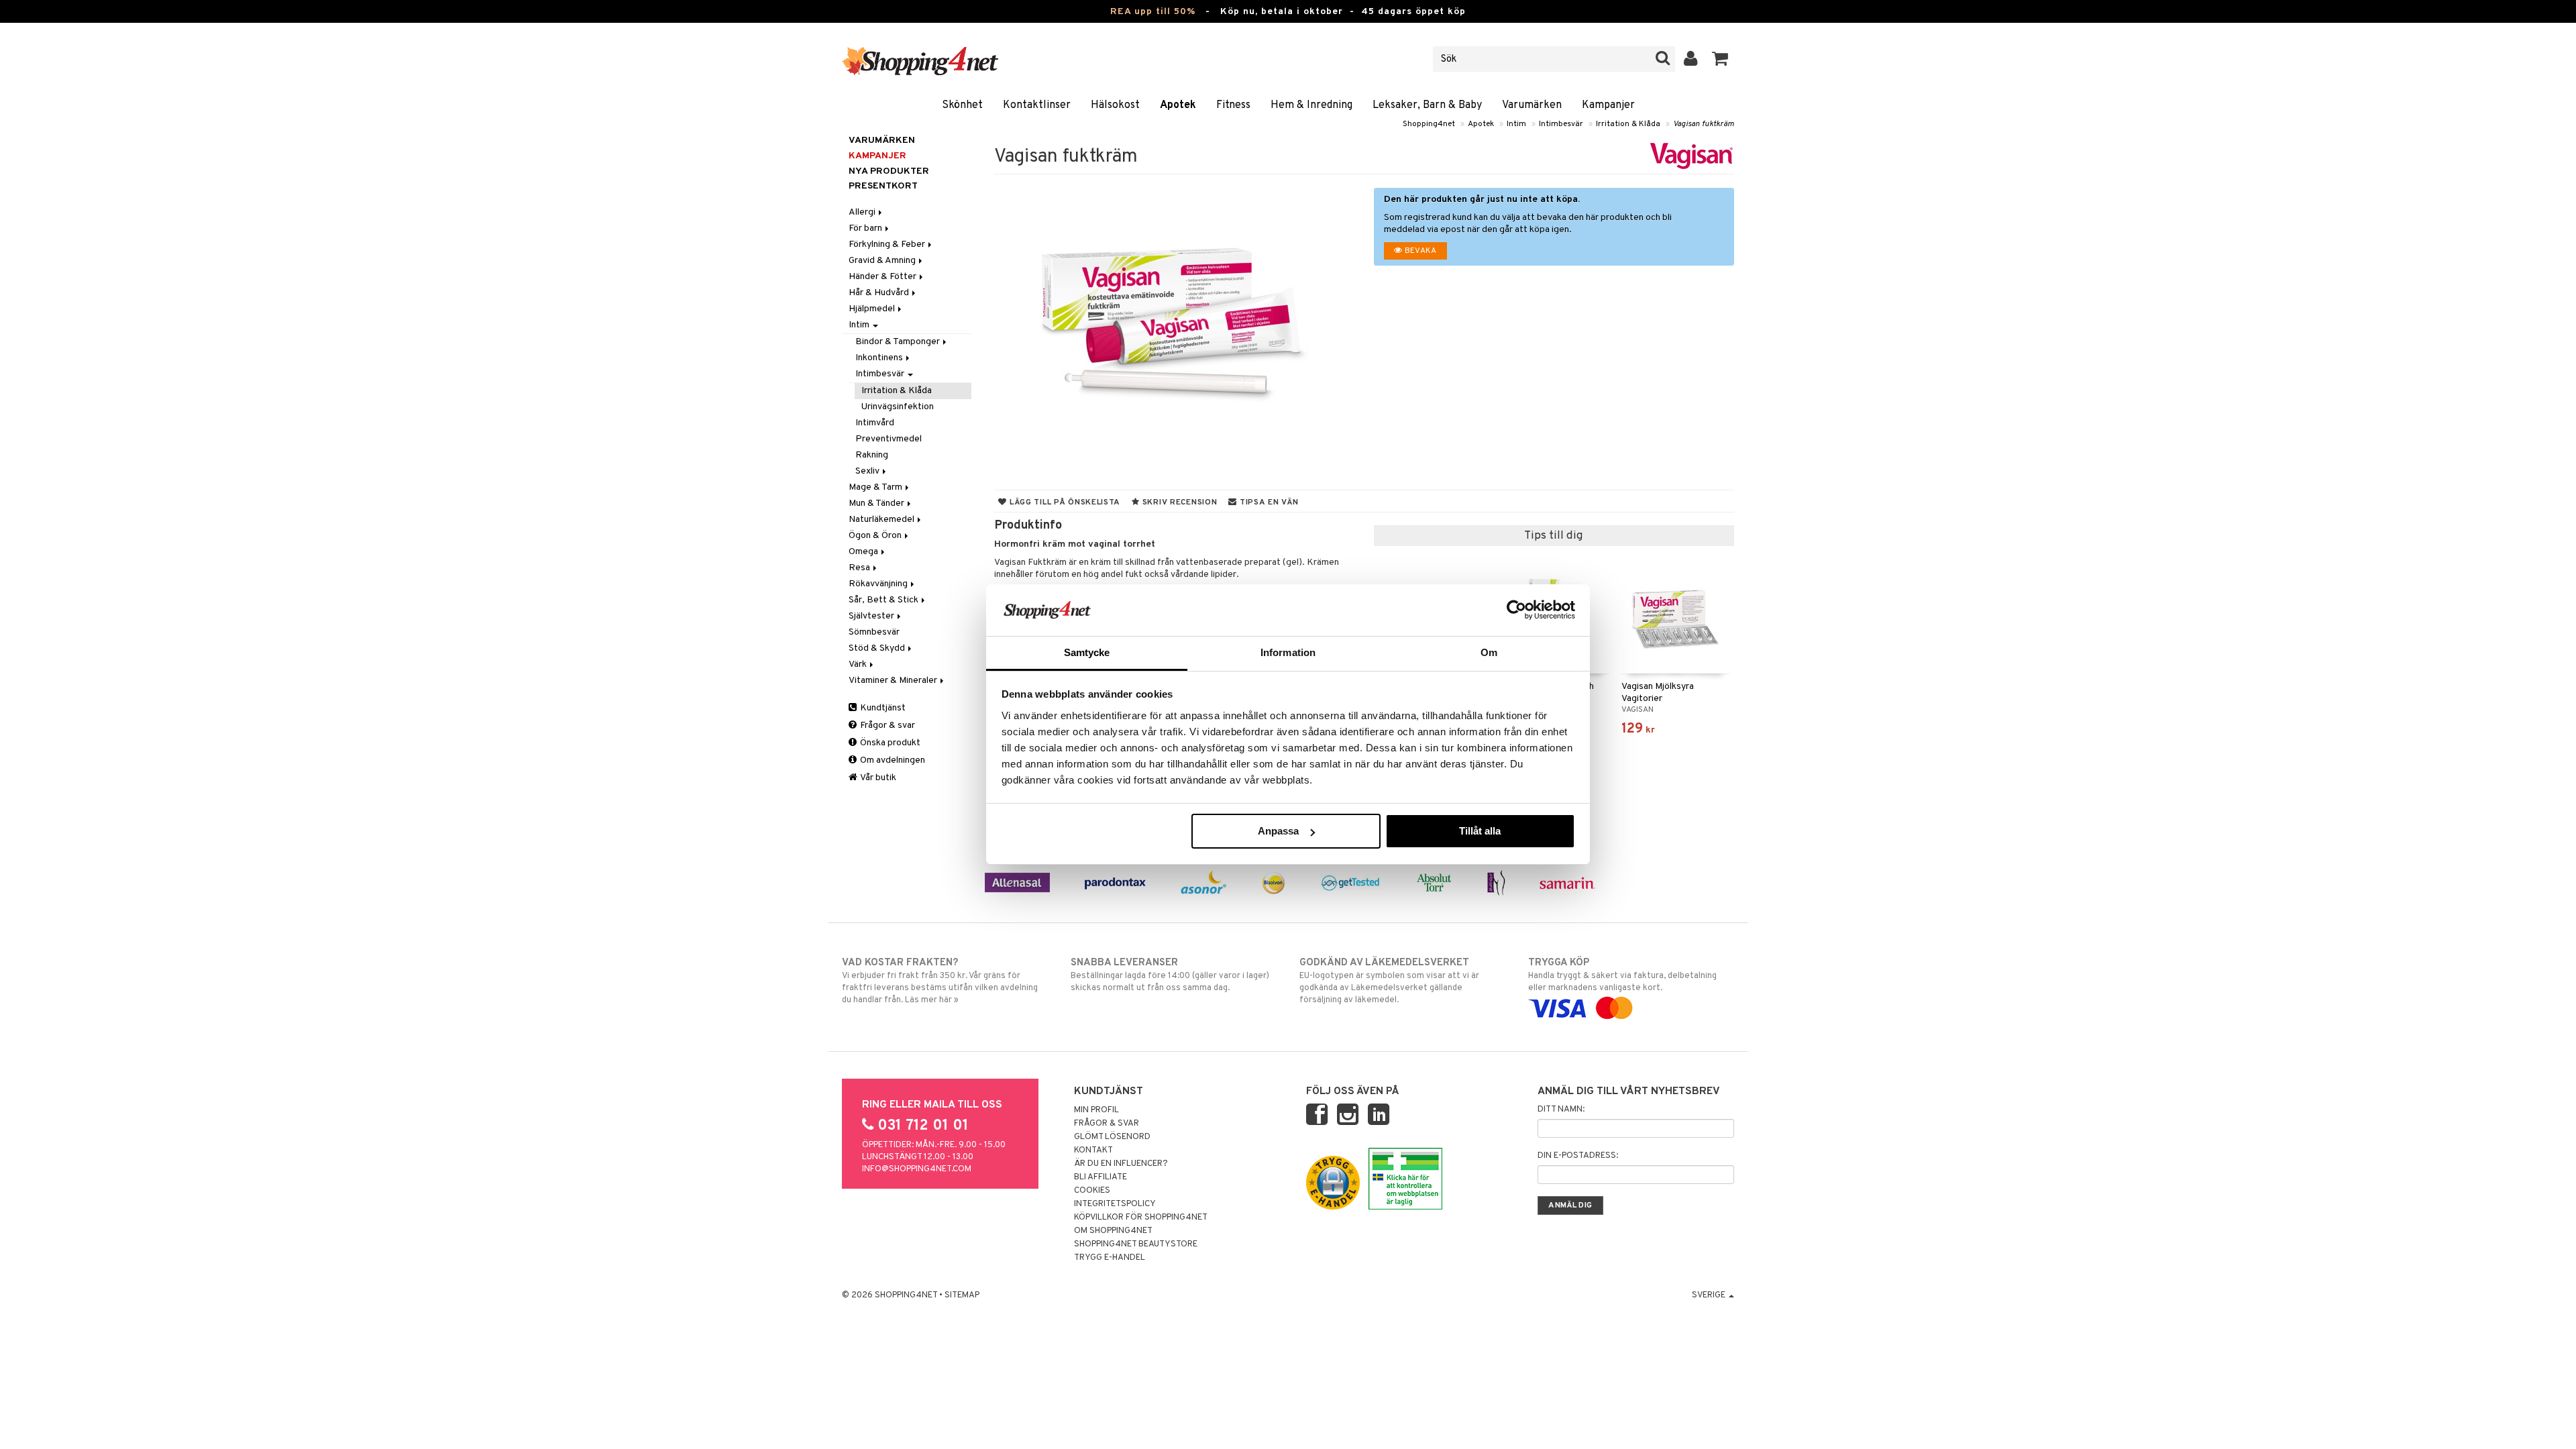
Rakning (872, 455)
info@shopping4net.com (917, 1169)
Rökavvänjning (879, 584)
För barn (866, 228)
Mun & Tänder (877, 503)
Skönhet (962, 105)
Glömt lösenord (1112, 1137)
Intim (1516, 124)
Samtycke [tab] (1087, 652)
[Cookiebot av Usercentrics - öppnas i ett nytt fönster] (1516, 610)
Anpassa (1278, 831)
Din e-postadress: (1578, 1156)
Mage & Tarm (876, 487)
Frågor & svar (887, 726)
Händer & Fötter (883, 277)
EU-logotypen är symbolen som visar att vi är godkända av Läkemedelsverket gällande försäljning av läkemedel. (1389, 981)
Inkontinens (880, 358)
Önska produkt (889, 743)
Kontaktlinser (1037, 105)
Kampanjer (1608, 105)
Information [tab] (1288, 652)
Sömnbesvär (874, 632)
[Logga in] (1691, 59)
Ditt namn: (1561, 1110)
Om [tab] (1489, 652)
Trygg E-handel (1110, 1258)
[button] (1720, 59)
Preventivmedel (889, 439)
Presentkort (883, 186)
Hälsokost (1115, 105)
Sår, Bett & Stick (884, 600)
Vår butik (877, 778)
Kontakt (1093, 1150)
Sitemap (962, 1295)
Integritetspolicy (1115, 1204)
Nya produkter (889, 171)
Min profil (1096, 1110)
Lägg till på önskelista (1064, 502)
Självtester (872, 616)
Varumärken (1532, 105)
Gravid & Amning (883, 261)
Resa (860, 568)
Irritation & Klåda (1628, 124)
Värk (859, 664)
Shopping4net (1429, 124)
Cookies (1092, 1191)
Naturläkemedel (882, 520)
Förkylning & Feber (888, 245)
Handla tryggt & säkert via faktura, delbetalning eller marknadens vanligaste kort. (1622, 975)
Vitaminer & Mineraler (894, 681)
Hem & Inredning (1311, 105)
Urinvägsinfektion (898, 407)
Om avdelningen (892, 760)
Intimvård (875, 423)
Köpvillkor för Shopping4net (1141, 1218)
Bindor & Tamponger (899, 342)
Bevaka (1419, 251)
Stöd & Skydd (878, 648)
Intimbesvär (1561, 124)
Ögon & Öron (876, 536)
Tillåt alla (1480, 831)
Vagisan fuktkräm (1704, 124)
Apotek (1178, 105)
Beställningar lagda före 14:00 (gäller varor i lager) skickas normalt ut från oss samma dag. (1170, 975)
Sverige (1710, 1295)
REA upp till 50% (1153, 12)
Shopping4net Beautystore (1136, 1244)
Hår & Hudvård (880, 293)
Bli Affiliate (1101, 1177)
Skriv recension (1178, 502)
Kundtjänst (882, 708)
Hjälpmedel (873, 309)
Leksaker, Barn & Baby (1427, 105)
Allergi (863, 212)
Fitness (1233, 105)
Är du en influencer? (1121, 1164)
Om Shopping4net (1113, 1231)
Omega (864, 552)
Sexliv (868, 471)
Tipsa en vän (1268, 502)
